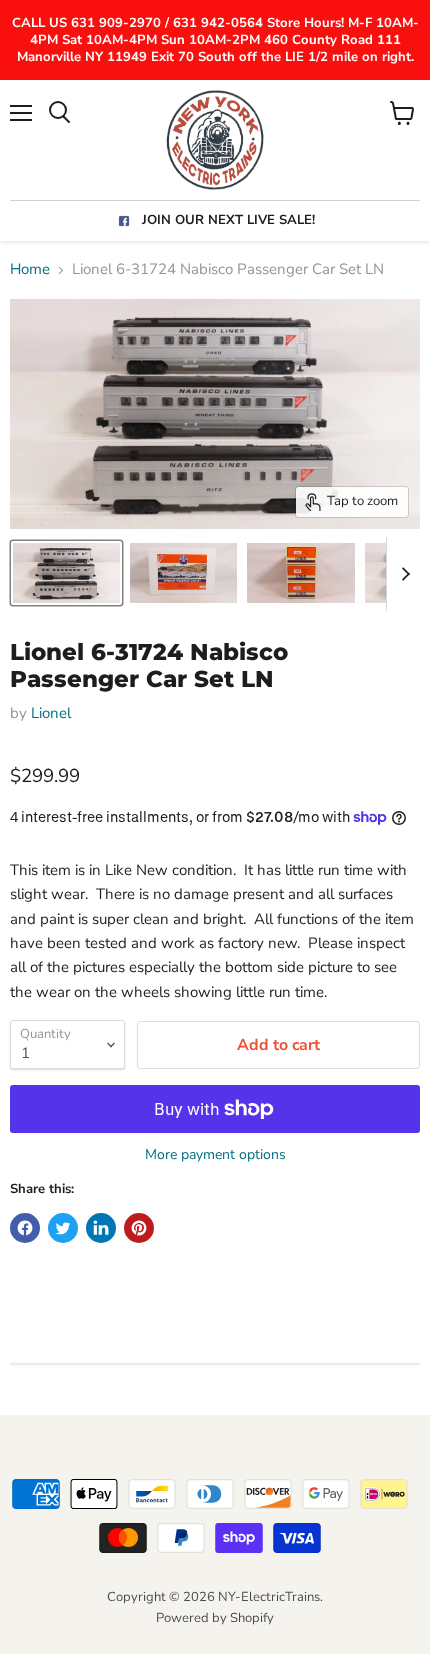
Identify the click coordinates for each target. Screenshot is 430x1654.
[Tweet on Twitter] (63, 1228)
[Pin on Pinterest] (139, 1228)
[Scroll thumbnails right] (402, 574)
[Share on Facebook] (25, 1228)
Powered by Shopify (215, 1618)
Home (30, 269)
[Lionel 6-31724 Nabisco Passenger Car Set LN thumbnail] (66, 573)
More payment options (215, 1155)
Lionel (51, 713)
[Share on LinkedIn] (101, 1228)
